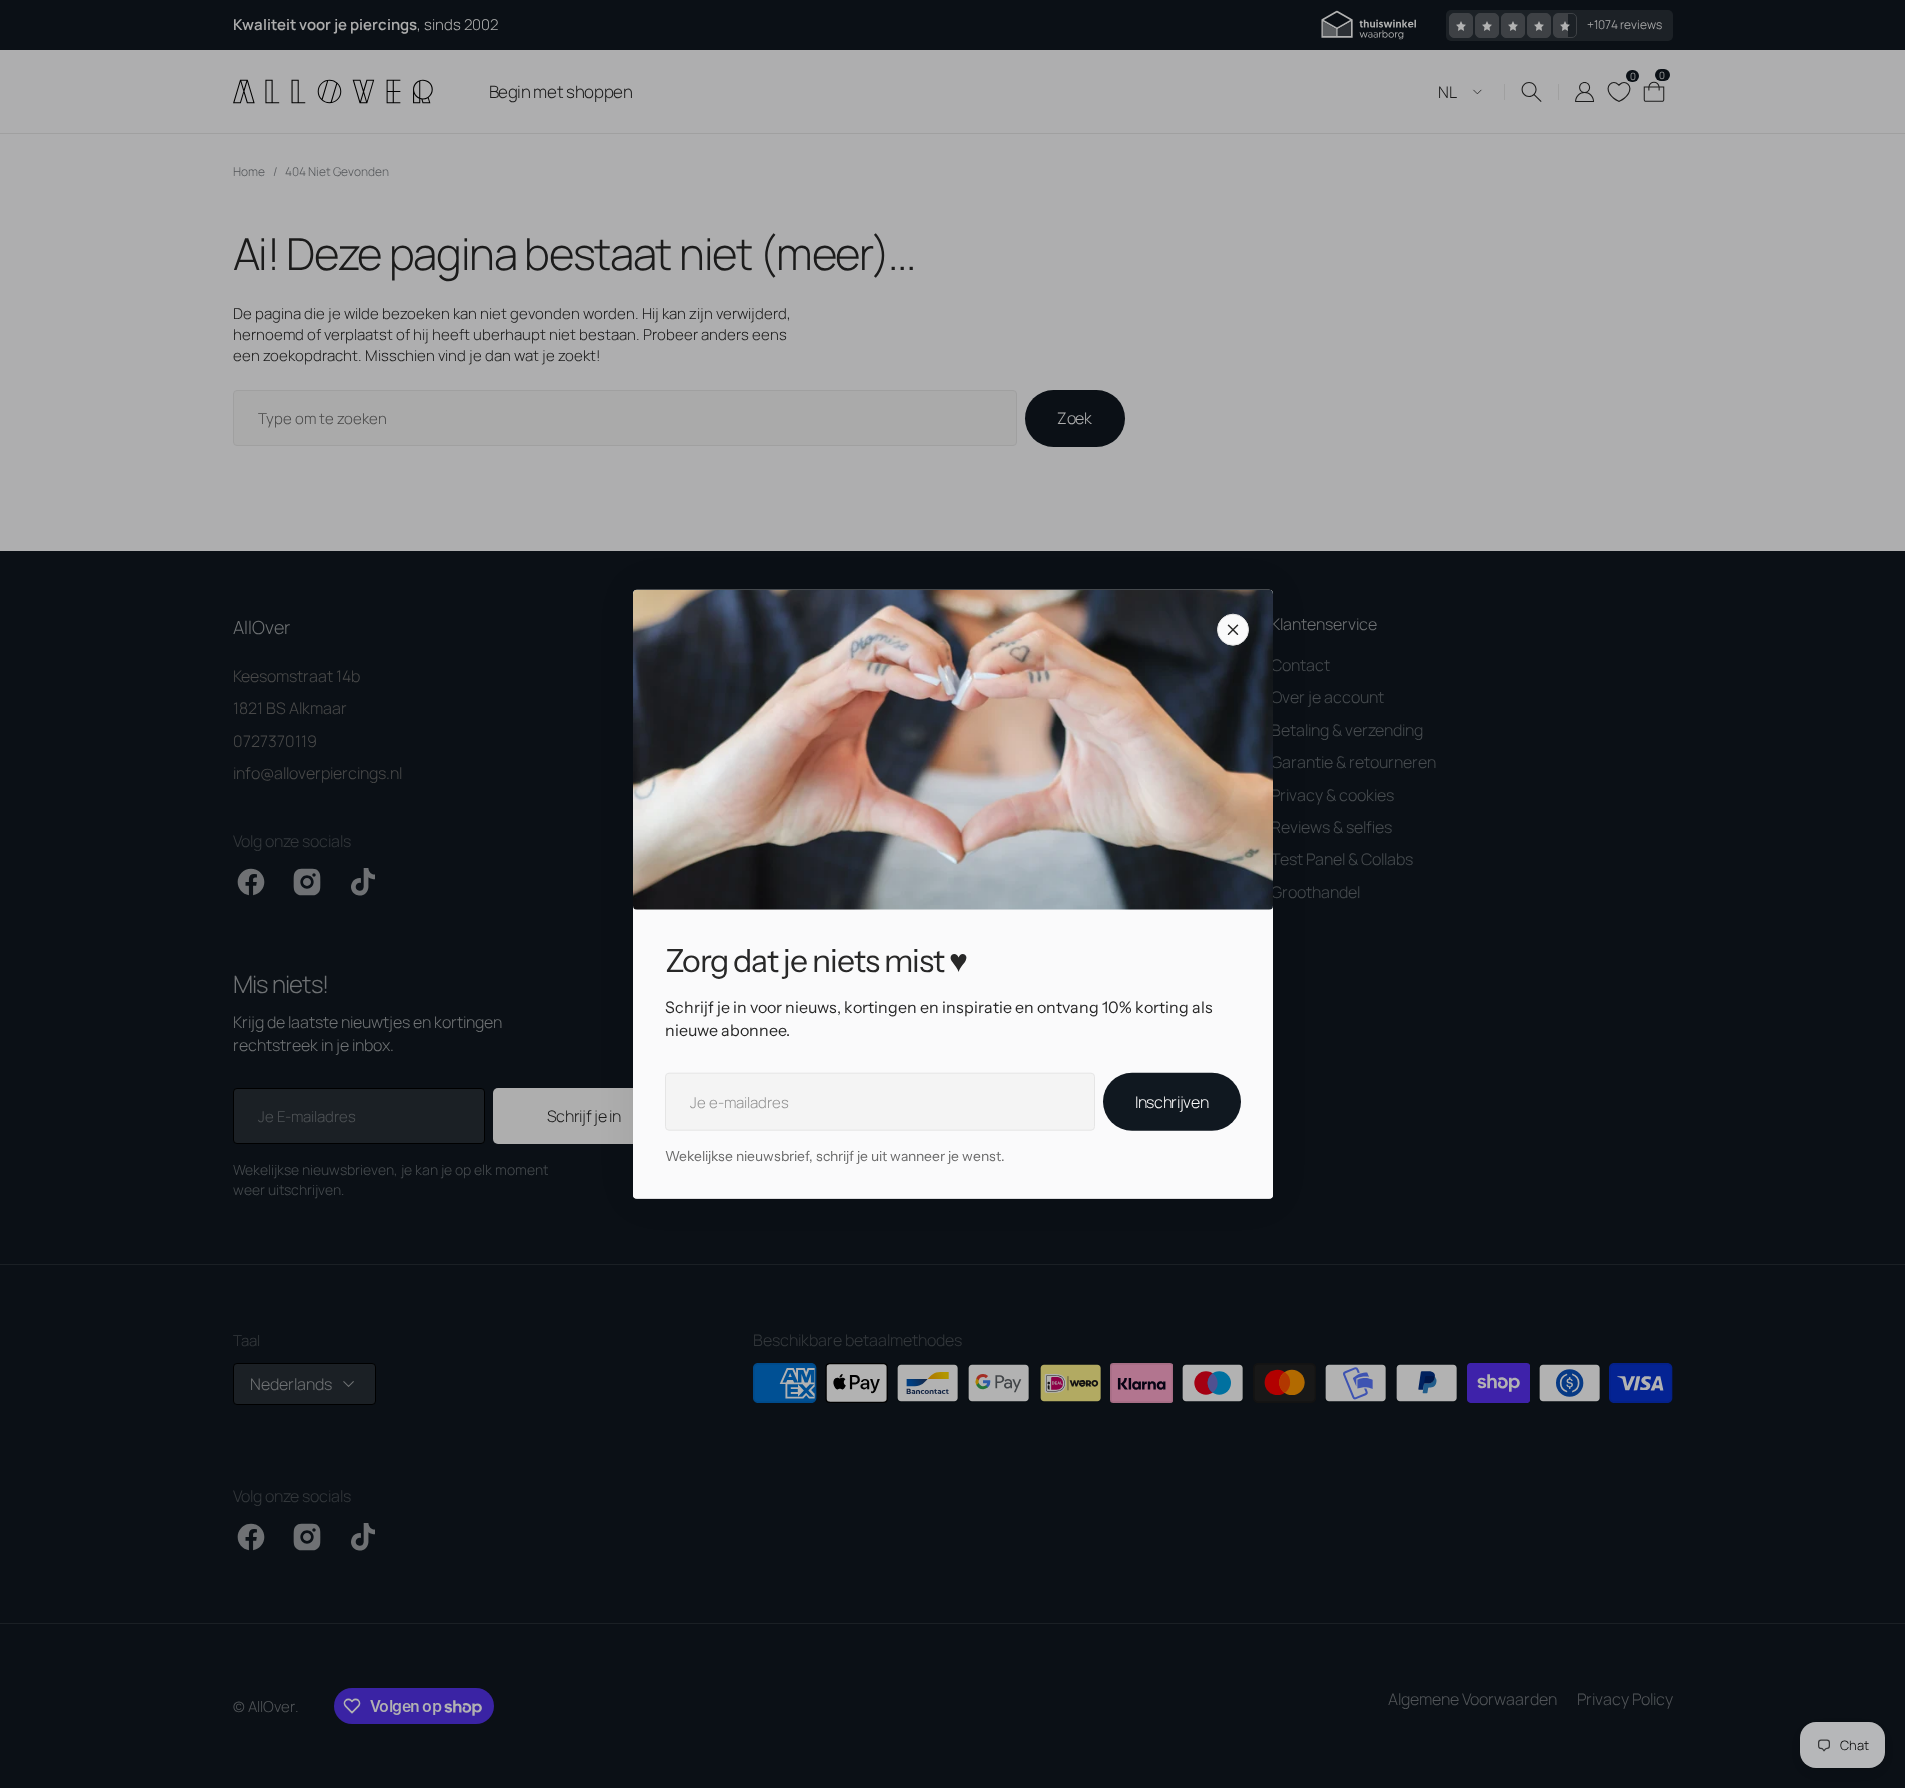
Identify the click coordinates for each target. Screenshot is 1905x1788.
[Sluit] (1233, 630)
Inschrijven (1171, 1102)
